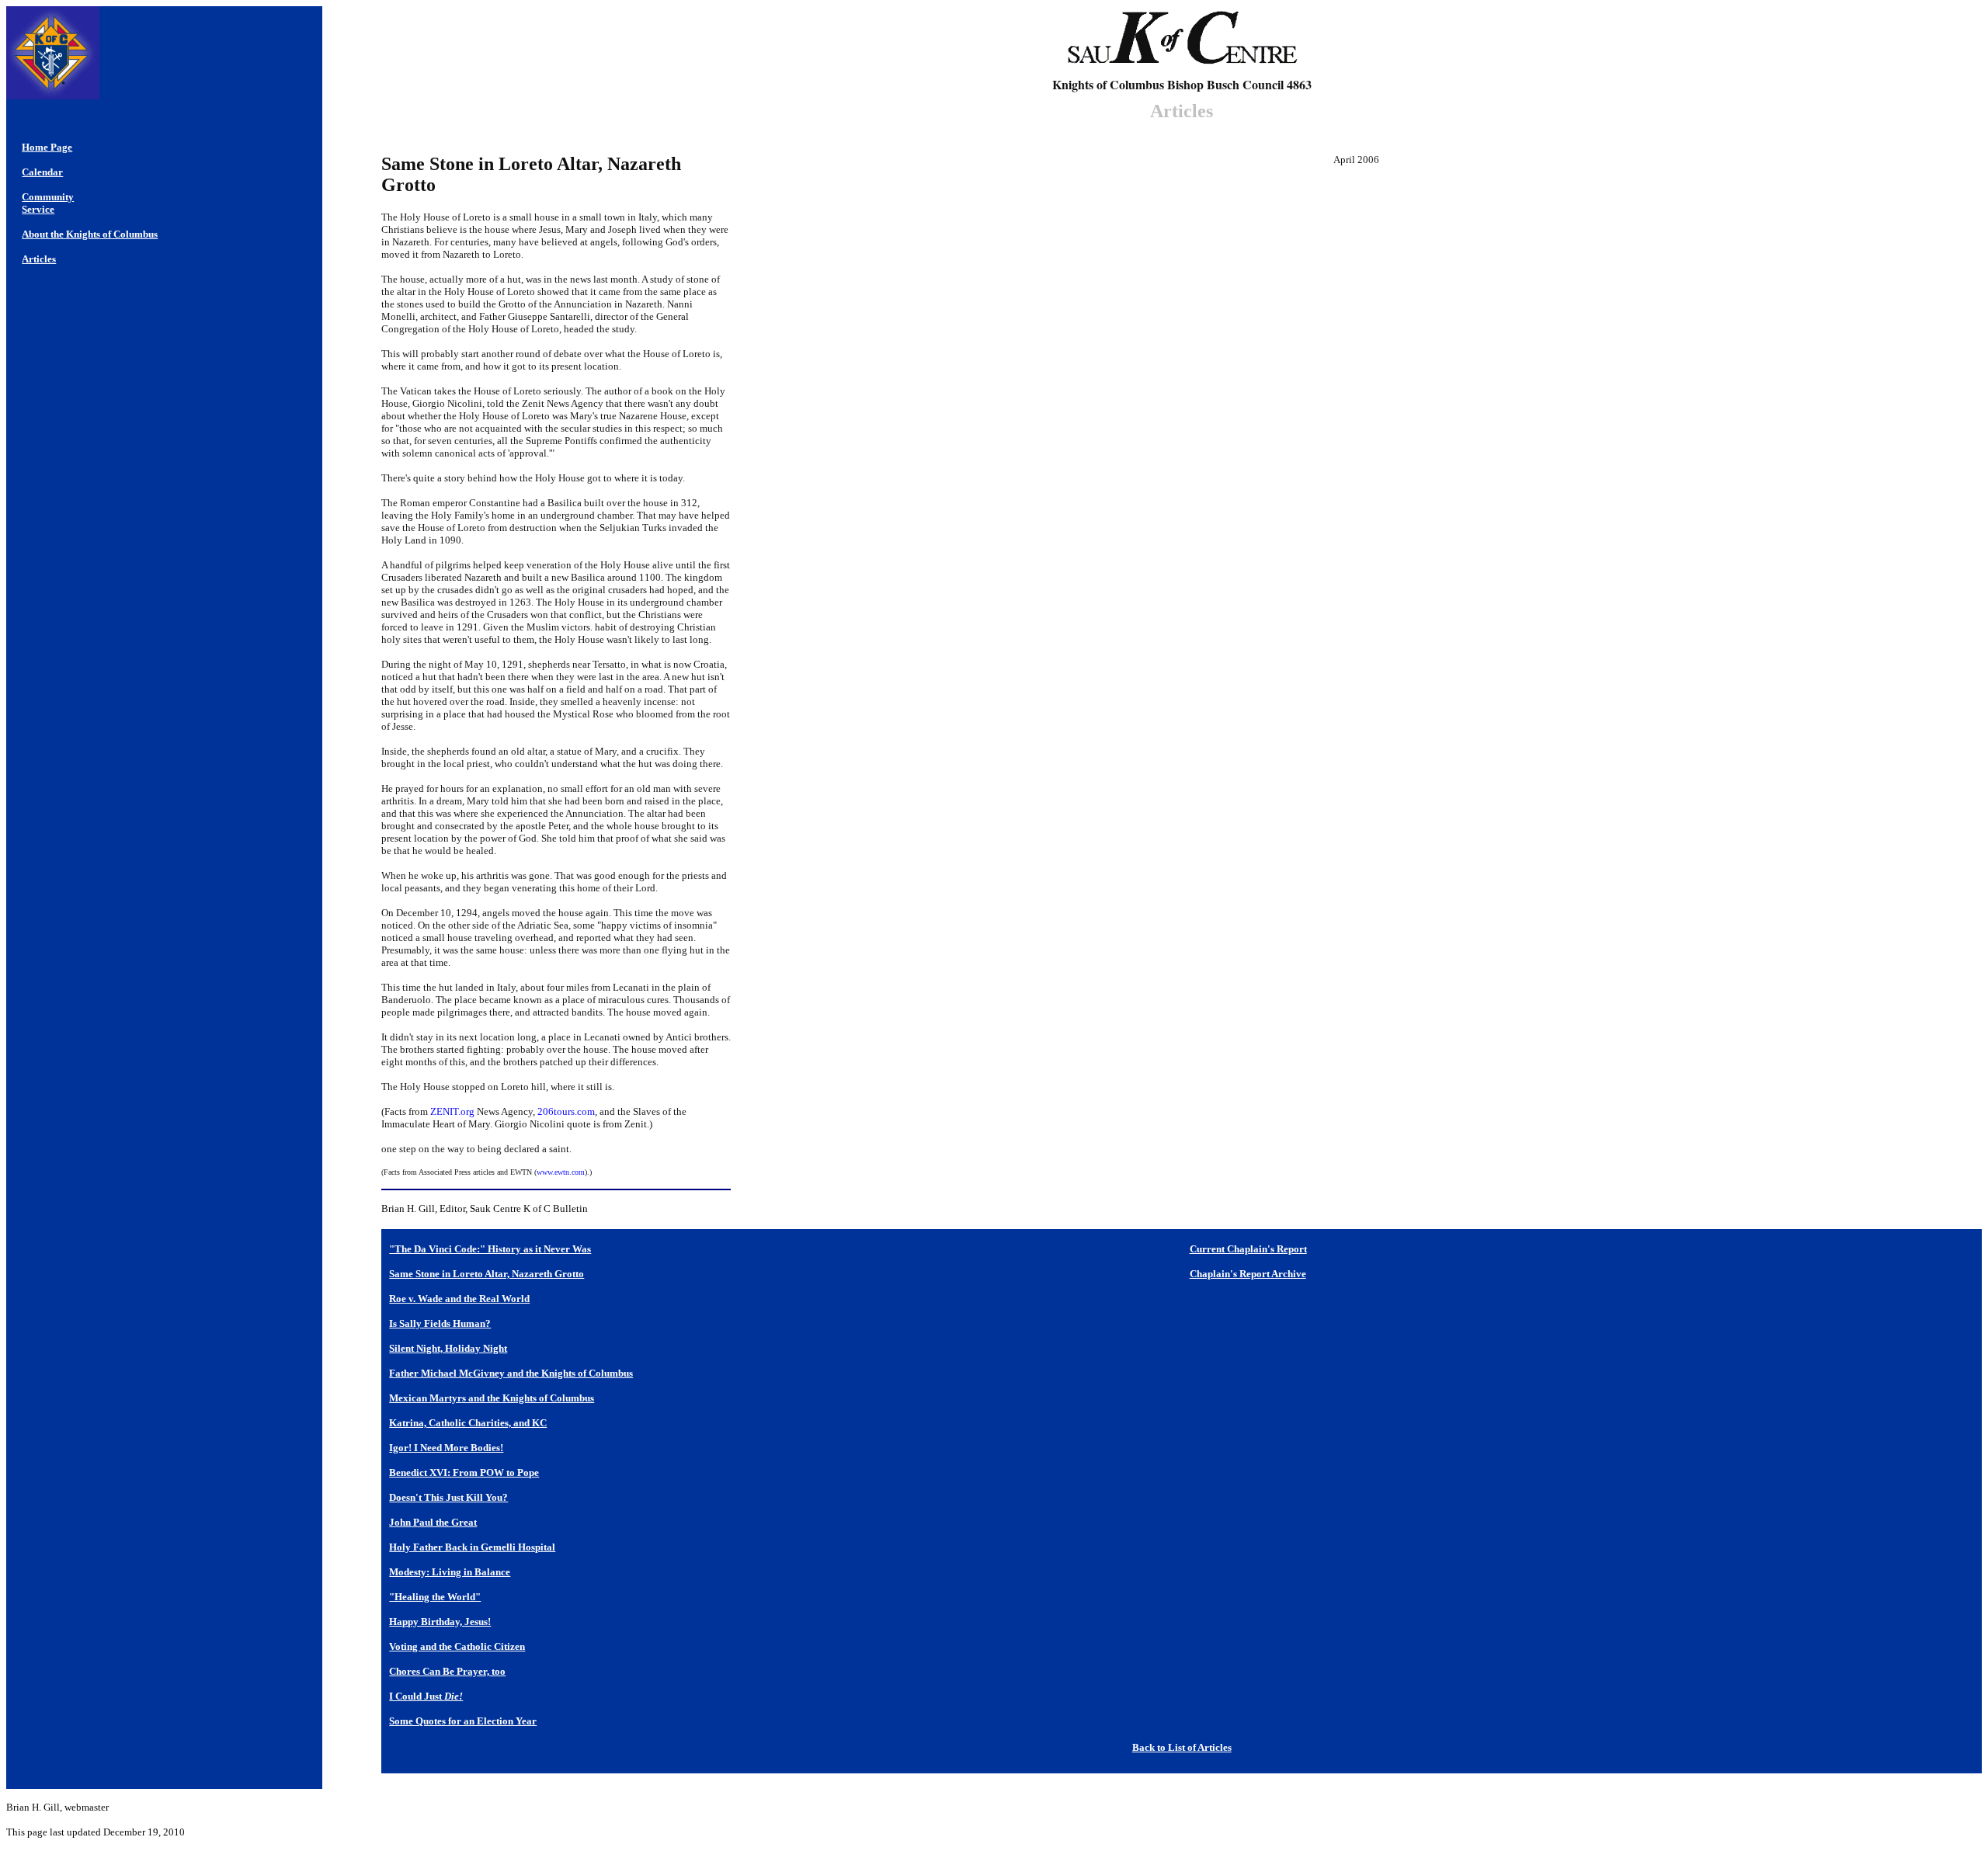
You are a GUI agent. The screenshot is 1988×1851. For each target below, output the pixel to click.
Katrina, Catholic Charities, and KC (468, 1423)
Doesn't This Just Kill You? (448, 1497)
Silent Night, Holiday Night (448, 1348)
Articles (39, 259)
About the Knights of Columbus (90, 234)
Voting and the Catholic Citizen (457, 1646)
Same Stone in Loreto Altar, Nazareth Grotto (487, 1274)
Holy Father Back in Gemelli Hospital (472, 1547)
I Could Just (426, 1696)
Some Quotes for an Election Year (463, 1721)
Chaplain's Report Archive (1248, 1274)
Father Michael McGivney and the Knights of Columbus (511, 1373)
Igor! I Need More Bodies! (446, 1448)
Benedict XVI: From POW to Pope (464, 1472)
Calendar (42, 172)
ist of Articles (1203, 1747)
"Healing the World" (435, 1597)
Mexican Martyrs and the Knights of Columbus (492, 1398)
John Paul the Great (433, 1522)
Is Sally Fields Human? (440, 1323)
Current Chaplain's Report (1248, 1249)
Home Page (47, 147)
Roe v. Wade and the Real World (459, 1299)
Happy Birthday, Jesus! (440, 1622)
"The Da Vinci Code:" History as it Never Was (490, 1249)
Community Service (48, 203)
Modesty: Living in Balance (450, 1572)
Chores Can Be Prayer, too (447, 1671)
